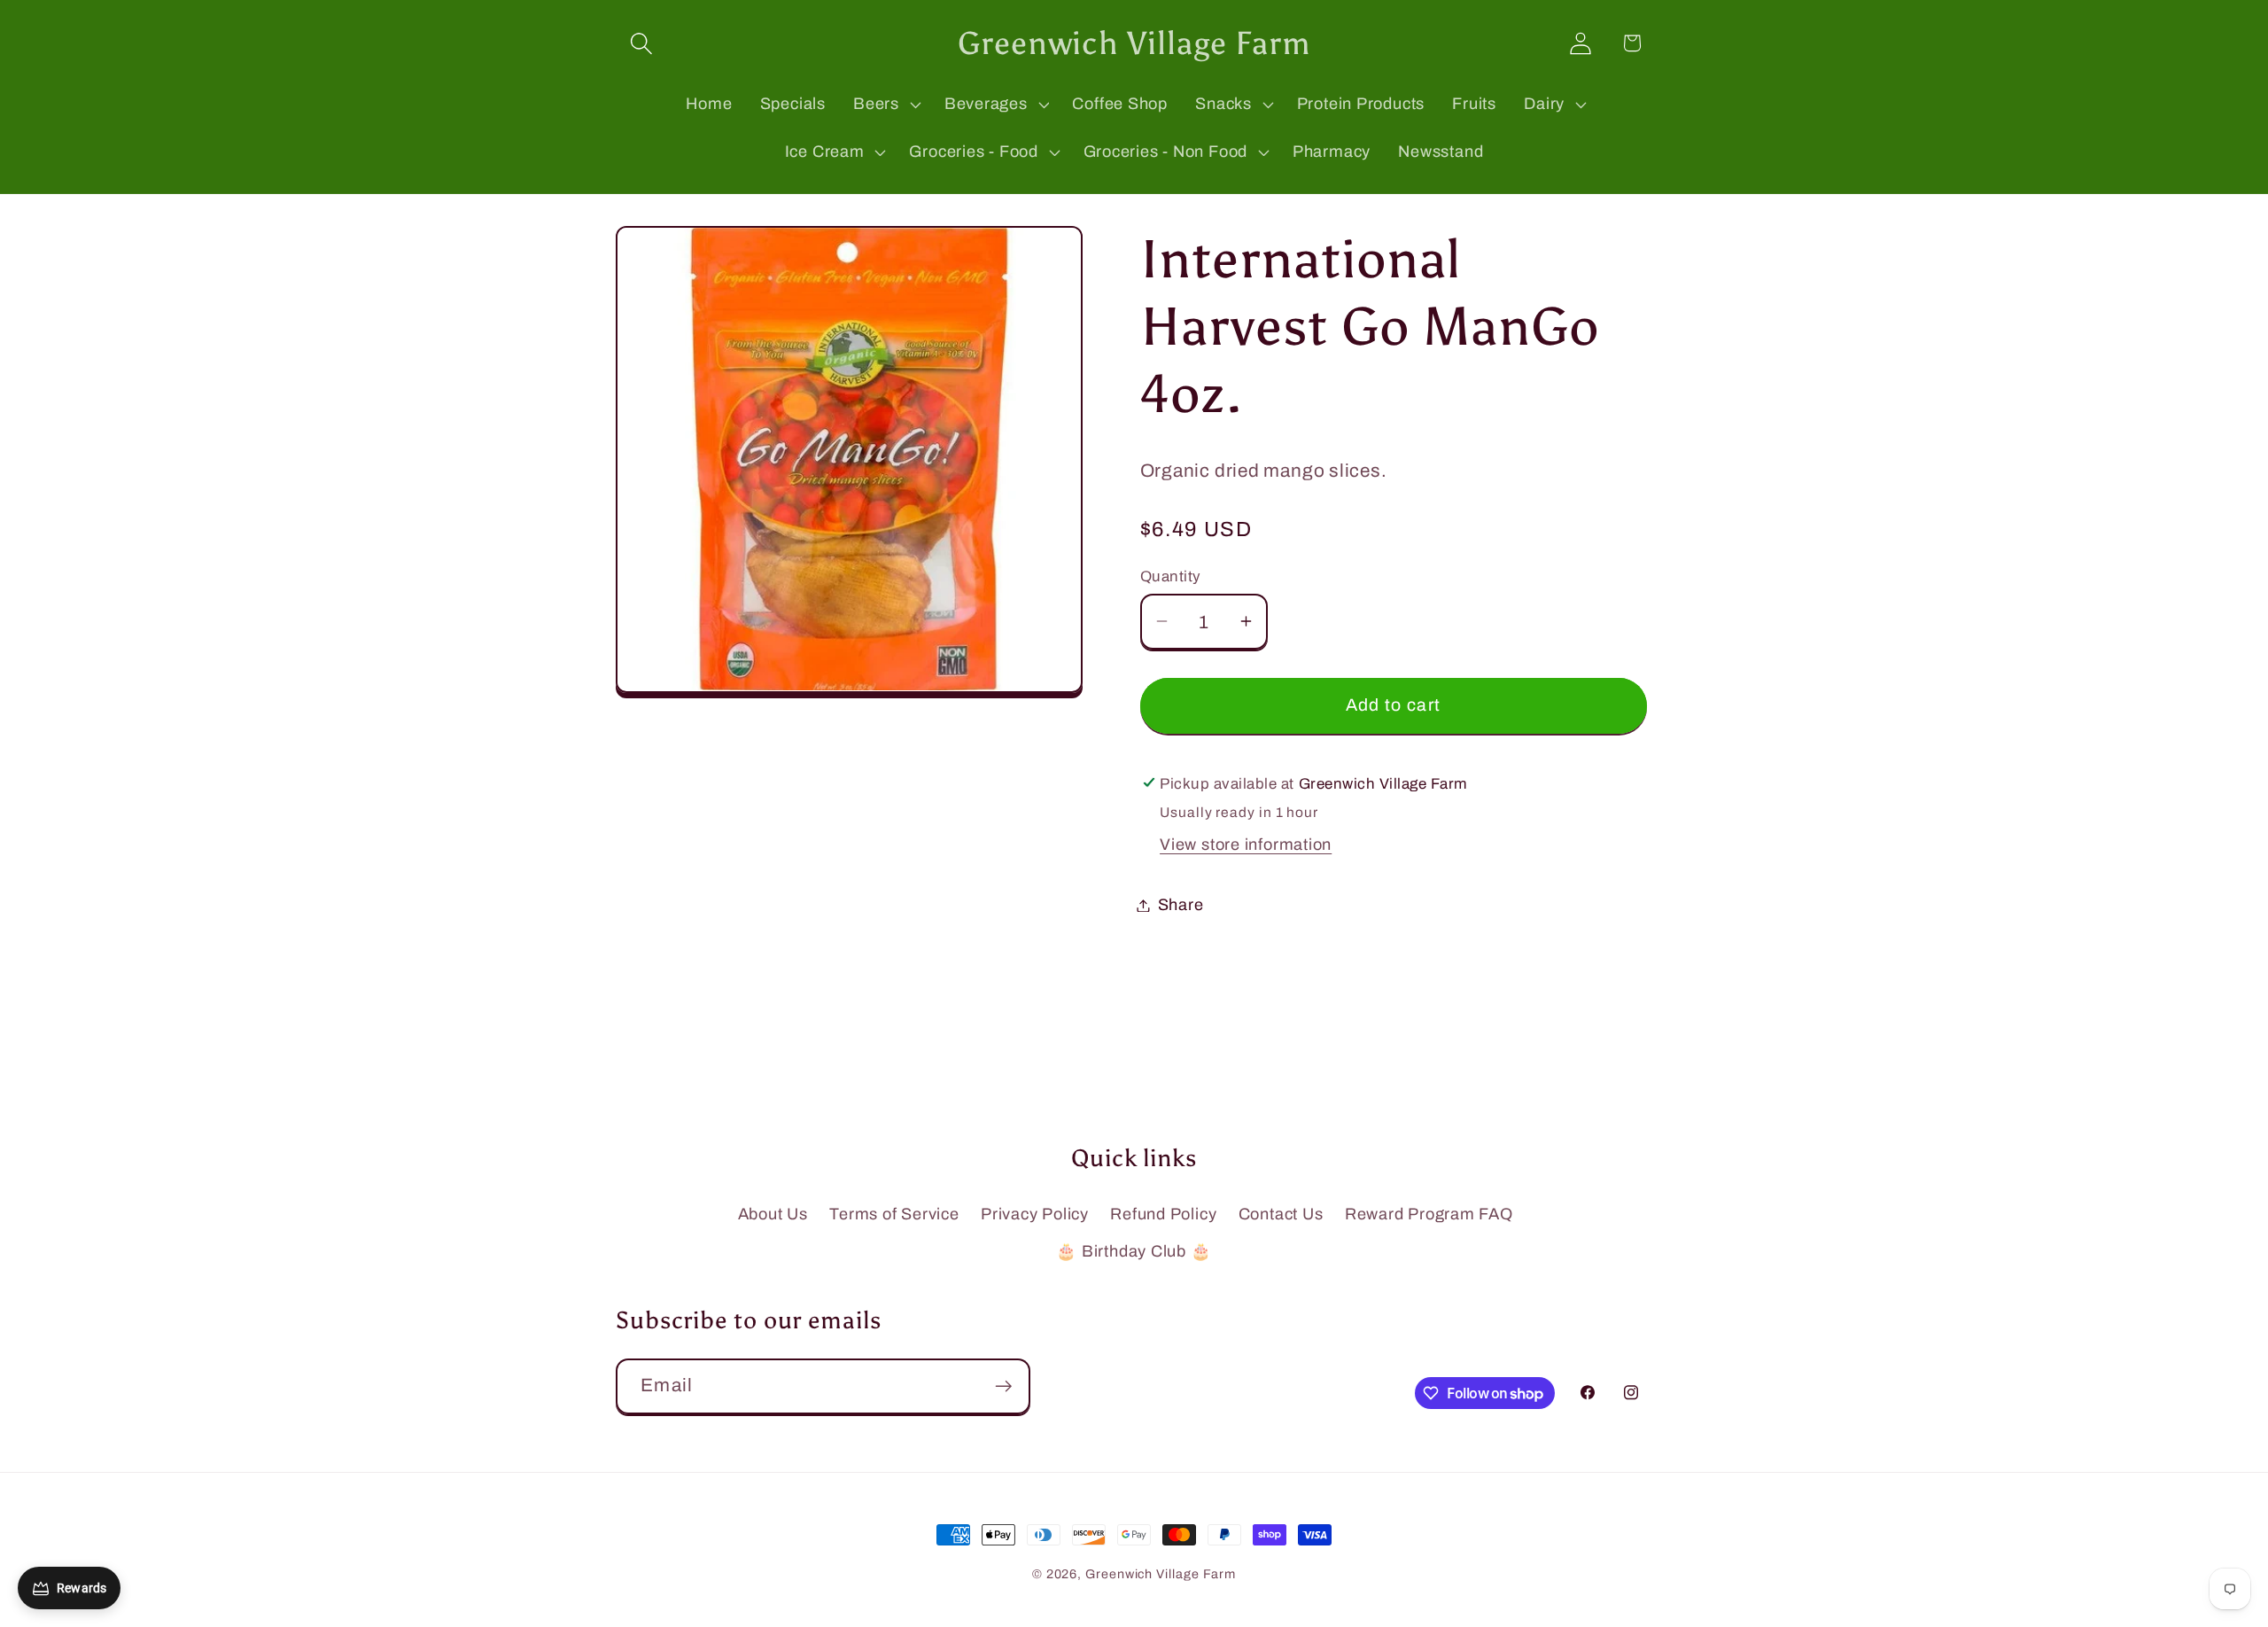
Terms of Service (894, 1214)
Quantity (1171, 576)
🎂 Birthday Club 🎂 (1134, 1251)
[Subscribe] (1003, 1386)
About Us (773, 1214)
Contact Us (1281, 1214)
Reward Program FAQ (1429, 1214)
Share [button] (1181, 905)
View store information (1246, 845)
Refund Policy (1163, 1214)
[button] (641, 43)
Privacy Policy (1035, 1214)
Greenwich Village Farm (1161, 1574)
